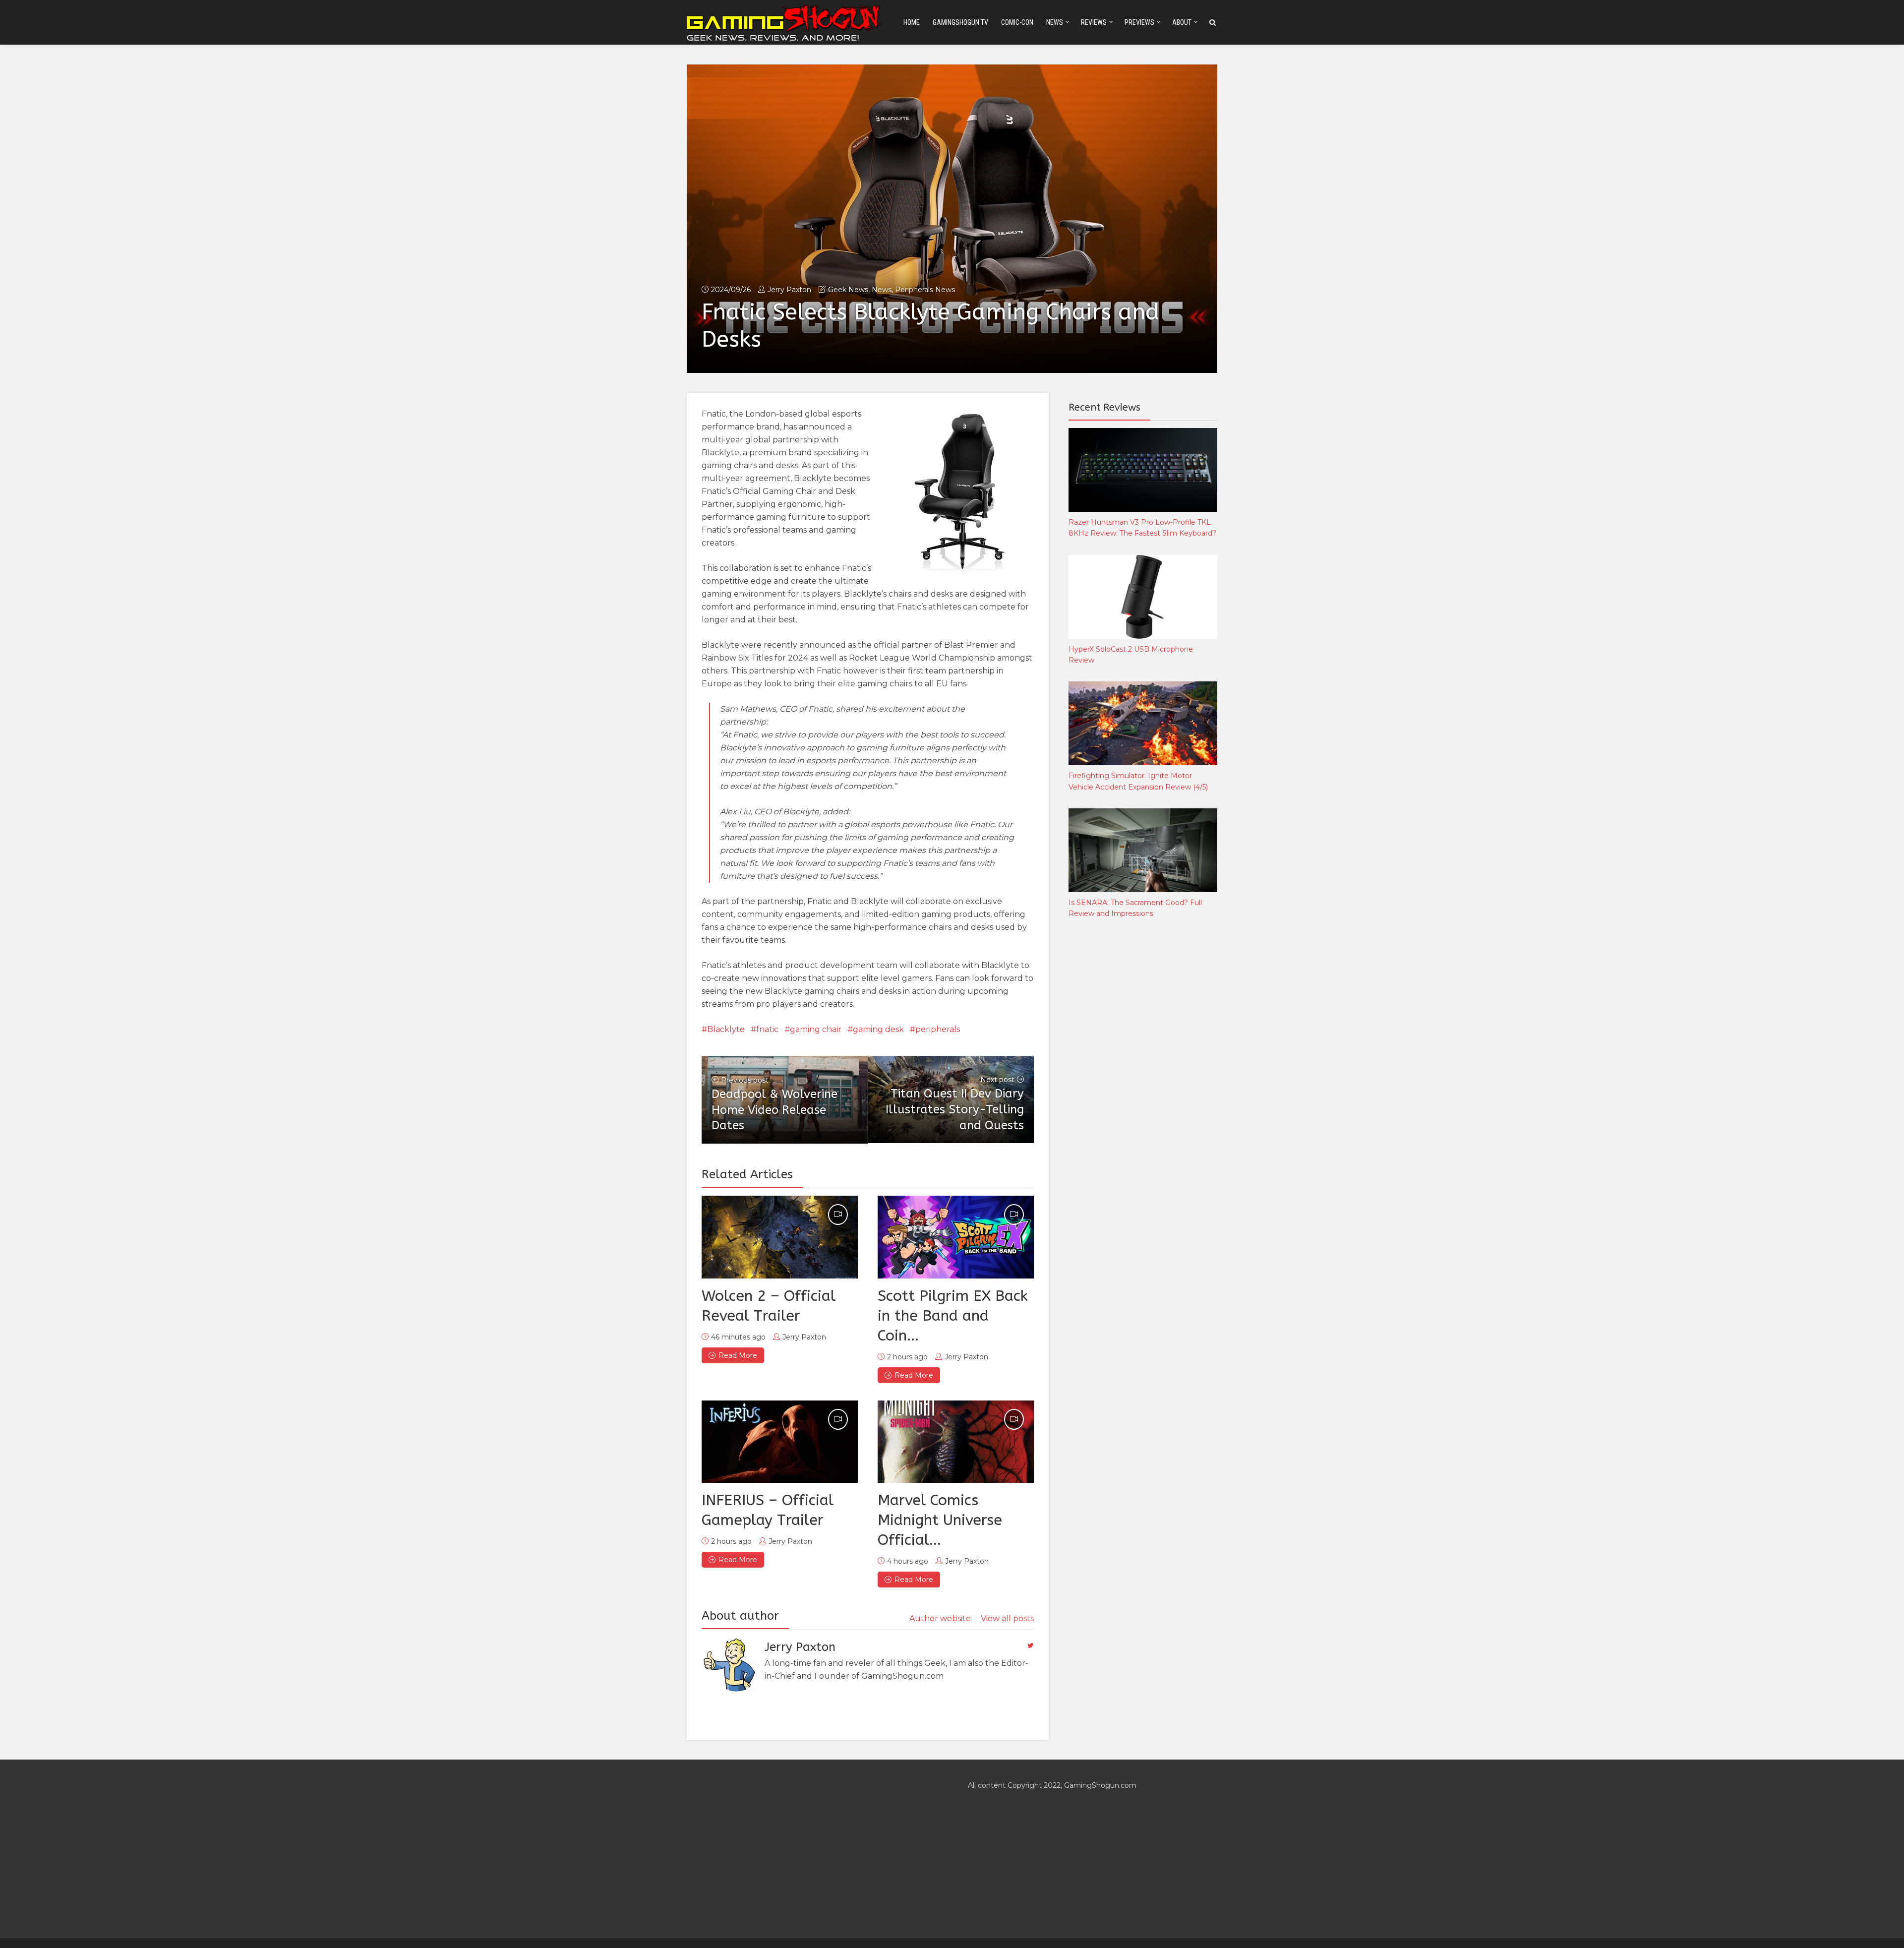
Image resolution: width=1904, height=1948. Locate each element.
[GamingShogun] (785, 22)
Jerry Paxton (789, 290)
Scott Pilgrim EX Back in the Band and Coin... (953, 1316)
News (1055, 22)
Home (912, 22)
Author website (940, 1618)
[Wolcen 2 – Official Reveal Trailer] (780, 1237)
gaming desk (878, 1029)
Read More (738, 1355)
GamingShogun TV (960, 22)
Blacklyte (726, 1029)
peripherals (938, 1029)
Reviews (1094, 22)
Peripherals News (925, 290)
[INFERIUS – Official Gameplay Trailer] (780, 1442)
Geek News (848, 290)
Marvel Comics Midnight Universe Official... (940, 1520)
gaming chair (816, 1029)
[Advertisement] (1143, 1091)
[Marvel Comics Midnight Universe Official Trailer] (956, 1442)
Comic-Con (1017, 22)
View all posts (1007, 1618)
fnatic (767, 1029)
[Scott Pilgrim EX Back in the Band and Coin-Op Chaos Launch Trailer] (956, 1237)
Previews (1139, 22)
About (1182, 22)
